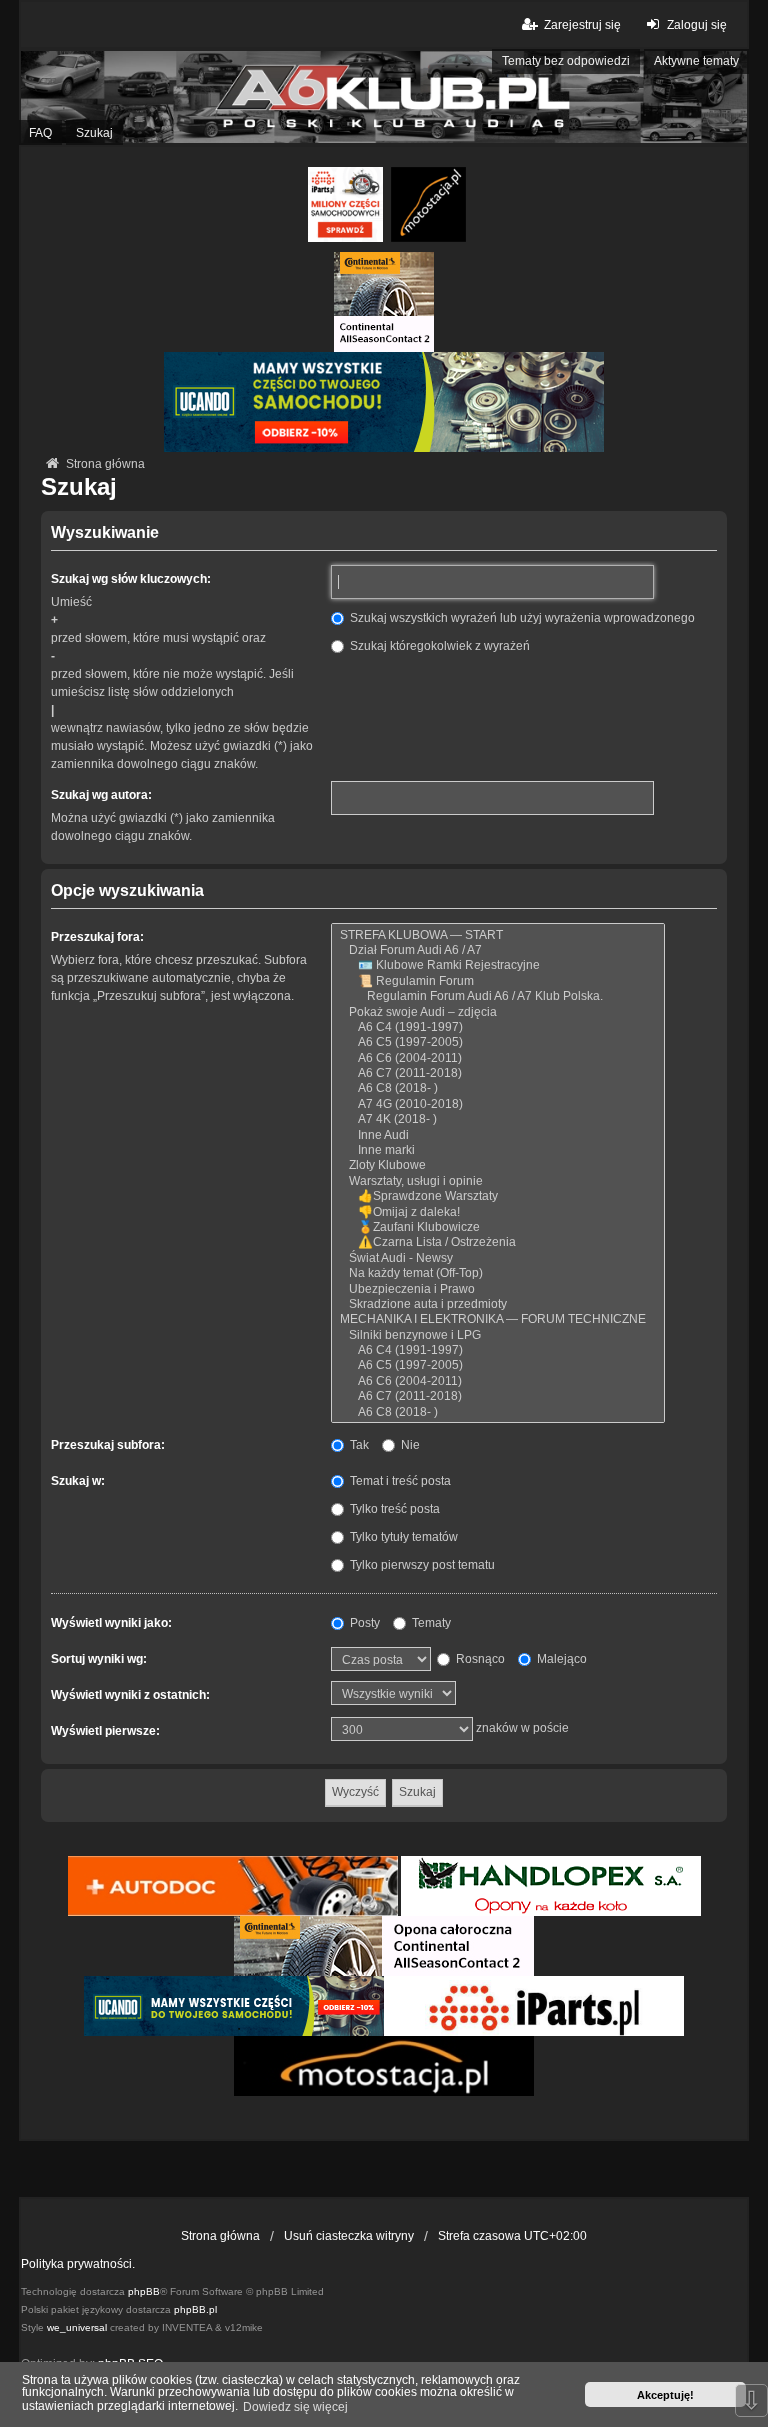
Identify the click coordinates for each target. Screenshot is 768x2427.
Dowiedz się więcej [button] (295, 2407)
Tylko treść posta (393, 1509)
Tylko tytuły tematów (402, 1537)
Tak (358, 1445)
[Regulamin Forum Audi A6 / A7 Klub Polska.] (498, 996)
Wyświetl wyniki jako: (111, 1623)
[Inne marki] (498, 1150)
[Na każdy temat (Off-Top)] (498, 1273)
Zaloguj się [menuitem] (697, 25)
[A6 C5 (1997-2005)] (498, 1042)
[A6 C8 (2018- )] (498, 1088)
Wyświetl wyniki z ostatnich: (130, 1695)
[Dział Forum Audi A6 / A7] (498, 950)
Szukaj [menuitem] (94, 133)
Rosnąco (479, 1659)
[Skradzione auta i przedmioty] (498, 1304)
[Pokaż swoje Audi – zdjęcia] (498, 1012)
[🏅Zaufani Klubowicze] (498, 1227)
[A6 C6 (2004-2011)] (498, 1058)
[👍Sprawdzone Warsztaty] (498, 1196)
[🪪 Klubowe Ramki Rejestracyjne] (498, 965)
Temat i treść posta (399, 1481)
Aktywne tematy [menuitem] (696, 61)
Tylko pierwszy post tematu (421, 1565)
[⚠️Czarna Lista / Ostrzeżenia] (498, 1242)
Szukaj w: (78, 1481)
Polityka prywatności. (78, 2264)
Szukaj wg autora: (101, 795)
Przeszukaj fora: (97, 937)
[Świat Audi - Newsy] (498, 1258)
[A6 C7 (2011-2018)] (498, 1073)
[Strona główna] (384, 97)
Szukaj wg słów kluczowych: (131, 579)
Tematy (430, 1623)
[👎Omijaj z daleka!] (498, 1212)
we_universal (77, 2327)
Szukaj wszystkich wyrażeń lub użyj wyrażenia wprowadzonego (521, 618)
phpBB (144, 2291)
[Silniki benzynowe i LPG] (498, 1335)
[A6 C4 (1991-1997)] (498, 1027)
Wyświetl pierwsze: (105, 1731)
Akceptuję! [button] (665, 2395)
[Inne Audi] (498, 1135)
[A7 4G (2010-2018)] (498, 1104)
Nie (409, 1445)
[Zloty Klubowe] (498, 1165)
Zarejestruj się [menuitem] (582, 25)
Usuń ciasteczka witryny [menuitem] (349, 2236)
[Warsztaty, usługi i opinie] (498, 1181)
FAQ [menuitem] (40, 133)
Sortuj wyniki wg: (99, 1659)
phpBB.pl (195, 2309)
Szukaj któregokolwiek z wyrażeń (438, 646)
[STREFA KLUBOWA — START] (498, 935)
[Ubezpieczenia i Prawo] (498, 1289)
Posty (363, 1623)
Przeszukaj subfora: (108, 1445)
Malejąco (560, 1659)
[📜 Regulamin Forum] (498, 981)
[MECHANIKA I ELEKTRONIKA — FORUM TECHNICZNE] (498, 1319)
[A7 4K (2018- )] (498, 1119)
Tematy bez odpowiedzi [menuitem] (566, 61)
